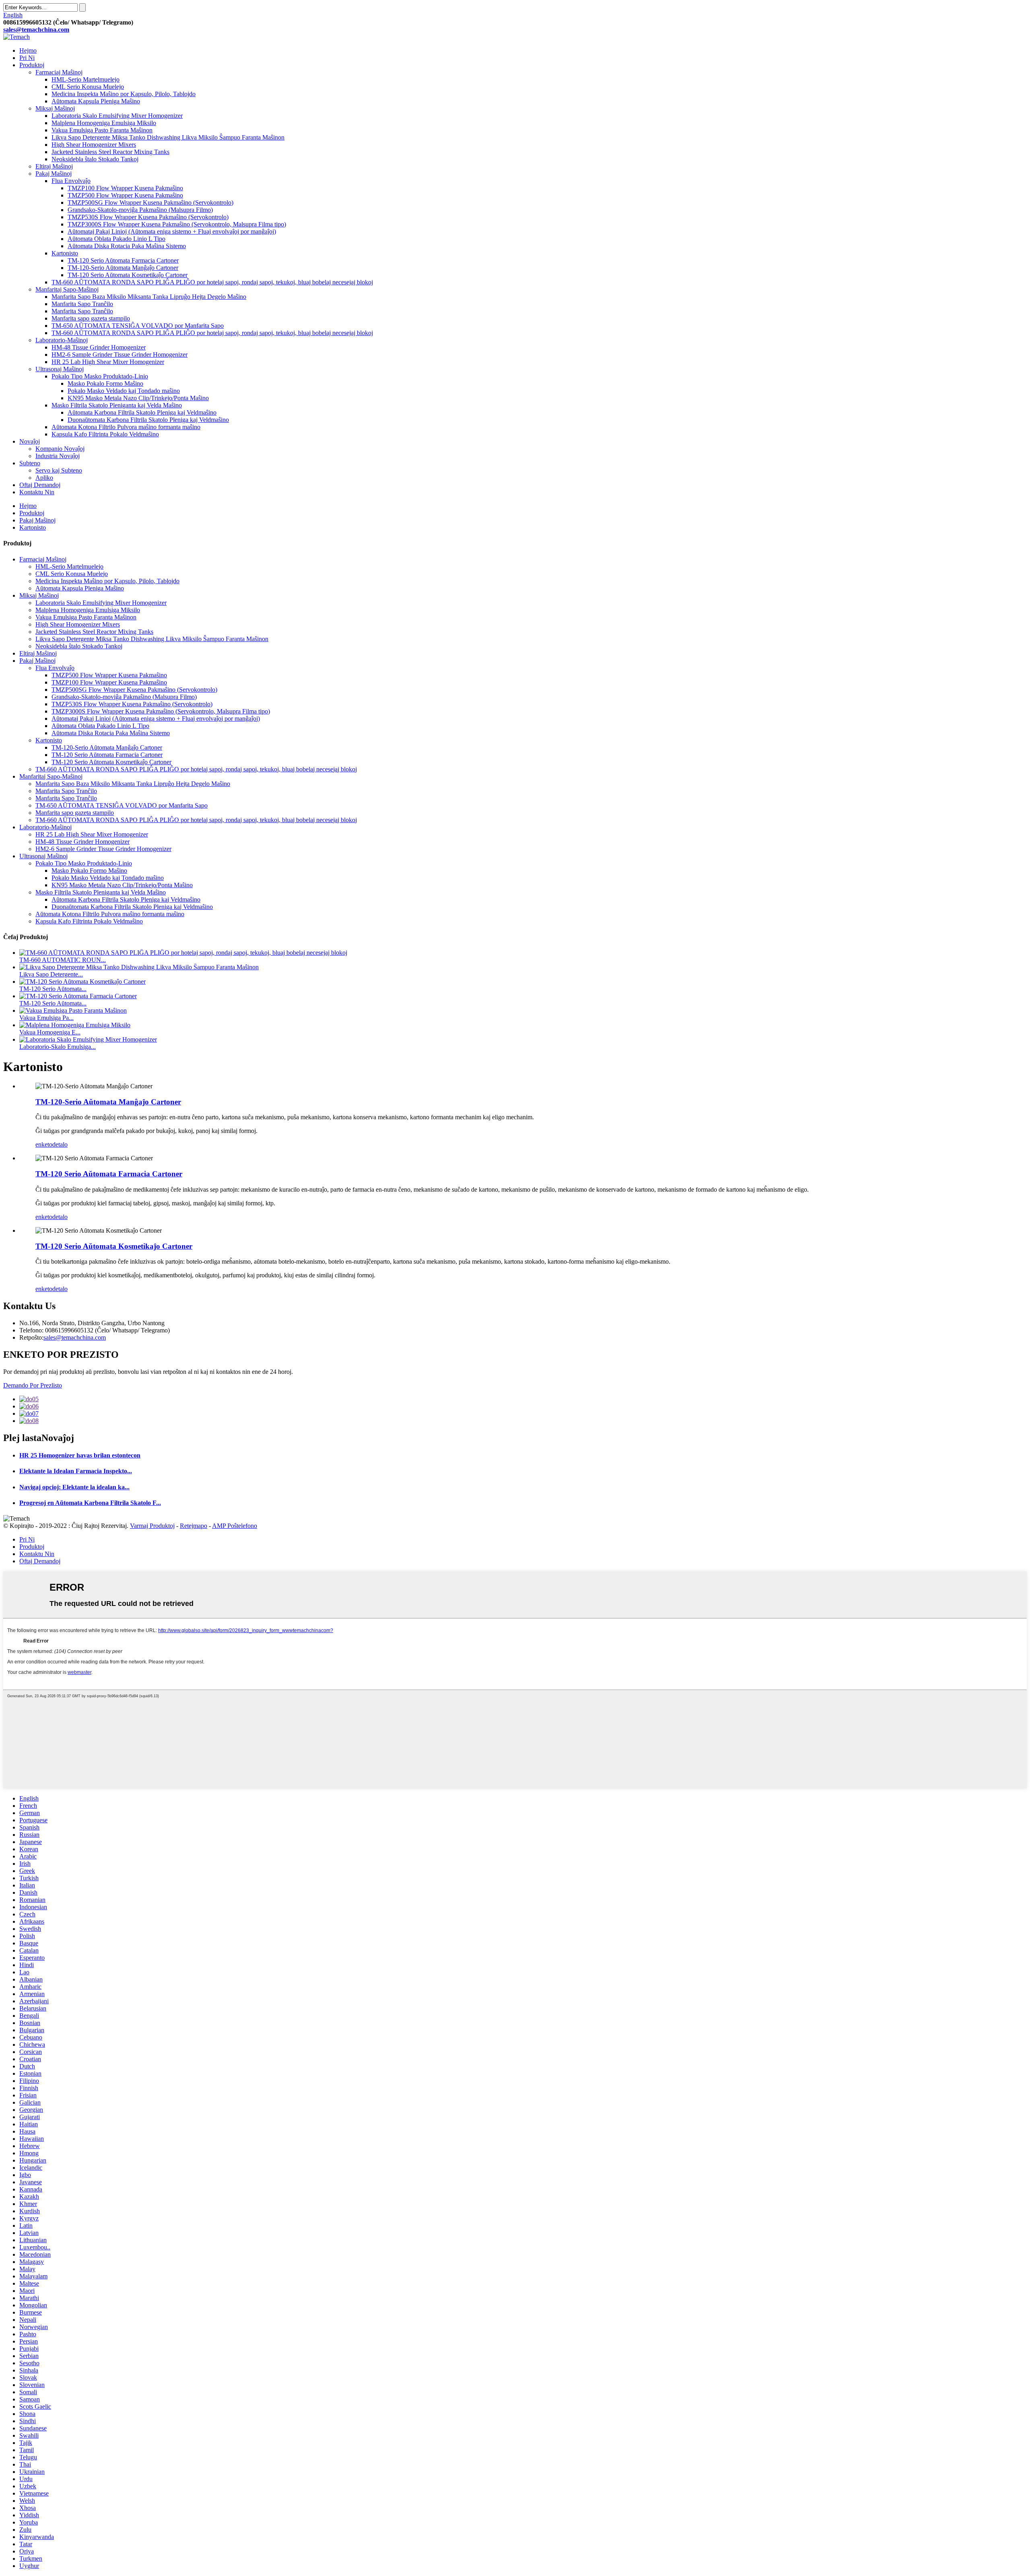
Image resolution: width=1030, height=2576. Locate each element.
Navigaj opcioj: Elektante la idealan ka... (74, 1487)
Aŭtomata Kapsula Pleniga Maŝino (96, 101)
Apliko (44, 478)
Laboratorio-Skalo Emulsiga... (58, 1047)
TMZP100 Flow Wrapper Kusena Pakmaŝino (125, 188)
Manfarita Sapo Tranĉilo (82, 304)
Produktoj (32, 65)
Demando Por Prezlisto (33, 1385)
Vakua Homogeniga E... (50, 1032)
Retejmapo (194, 1526)
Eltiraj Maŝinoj (54, 166)
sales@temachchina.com (75, 1337)
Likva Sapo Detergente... (51, 974)
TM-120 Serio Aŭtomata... (53, 989)
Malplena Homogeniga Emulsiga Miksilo (104, 123)
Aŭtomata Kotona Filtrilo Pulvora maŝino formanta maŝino (126, 427)
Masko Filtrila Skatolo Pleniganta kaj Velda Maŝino (117, 405)
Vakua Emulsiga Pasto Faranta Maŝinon (102, 130)
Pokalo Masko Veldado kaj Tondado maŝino (124, 391)
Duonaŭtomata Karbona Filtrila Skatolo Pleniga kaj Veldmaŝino (148, 420)
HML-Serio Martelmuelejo (85, 79)
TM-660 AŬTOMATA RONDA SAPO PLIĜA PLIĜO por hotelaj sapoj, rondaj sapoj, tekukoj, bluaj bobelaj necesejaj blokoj (212, 282)
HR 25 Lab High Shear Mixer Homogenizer (108, 362)
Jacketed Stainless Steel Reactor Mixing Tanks (110, 152)
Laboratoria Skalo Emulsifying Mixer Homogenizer (117, 116)
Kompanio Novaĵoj (60, 449)
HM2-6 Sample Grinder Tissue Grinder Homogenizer (119, 355)
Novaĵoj (30, 441)
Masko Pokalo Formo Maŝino (105, 383)
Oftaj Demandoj (40, 485)
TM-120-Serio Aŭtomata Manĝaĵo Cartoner (123, 268)
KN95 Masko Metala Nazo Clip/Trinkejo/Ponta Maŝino (138, 398)
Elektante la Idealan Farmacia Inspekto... (76, 1471)
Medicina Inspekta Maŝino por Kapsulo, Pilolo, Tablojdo (124, 94)
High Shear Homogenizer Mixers (94, 145)
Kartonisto (65, 253)
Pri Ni (27, 58)
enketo (44, 1144)
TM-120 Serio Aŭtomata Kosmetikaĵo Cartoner (128, 275)
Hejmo (28, 50)
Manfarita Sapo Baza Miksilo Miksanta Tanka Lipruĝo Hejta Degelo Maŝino (149, 297)
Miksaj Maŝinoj (55, 108)
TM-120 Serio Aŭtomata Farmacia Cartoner (123, 260)
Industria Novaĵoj (58, 456)
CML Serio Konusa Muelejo (88, 87)
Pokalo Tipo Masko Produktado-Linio (100, 376)
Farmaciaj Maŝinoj (59, 72)
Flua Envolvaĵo (71, 181)
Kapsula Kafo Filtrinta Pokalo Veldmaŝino (105, 434)
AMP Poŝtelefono (235, 1526)
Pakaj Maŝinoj (54, 174)
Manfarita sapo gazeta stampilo (91, 318)
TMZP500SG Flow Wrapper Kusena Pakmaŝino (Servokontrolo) (150, 203)
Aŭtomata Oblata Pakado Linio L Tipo (116, 239)
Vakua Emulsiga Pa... (46, 1018)
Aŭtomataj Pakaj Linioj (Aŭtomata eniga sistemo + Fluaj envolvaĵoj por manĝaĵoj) (172, 231)
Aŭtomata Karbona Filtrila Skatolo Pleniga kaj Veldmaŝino (142, 412)
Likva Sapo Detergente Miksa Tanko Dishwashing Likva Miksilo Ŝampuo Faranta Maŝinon (168, 137)
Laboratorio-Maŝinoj (62, 340)
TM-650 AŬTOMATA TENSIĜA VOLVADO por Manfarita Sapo (138, 326)
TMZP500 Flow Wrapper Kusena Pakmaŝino (125, 195)
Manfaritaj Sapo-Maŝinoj (67, 289)
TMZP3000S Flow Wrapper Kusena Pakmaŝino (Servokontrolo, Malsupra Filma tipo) (177, 224)
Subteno (30, 463)
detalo (60, 1144)
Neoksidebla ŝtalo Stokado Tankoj (95, 159)
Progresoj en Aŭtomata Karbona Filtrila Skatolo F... (90, 1503)
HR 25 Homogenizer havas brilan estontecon (80, 1455)
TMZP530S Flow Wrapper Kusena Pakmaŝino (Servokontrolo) (148, 217)
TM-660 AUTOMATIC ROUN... (63, 960)
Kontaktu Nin (37, 492)
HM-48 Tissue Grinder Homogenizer (99, 347)
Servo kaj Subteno (59, 470)
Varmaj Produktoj (152, 1526)
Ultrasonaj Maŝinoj (60, 369)
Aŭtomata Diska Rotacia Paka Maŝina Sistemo (127, 246)
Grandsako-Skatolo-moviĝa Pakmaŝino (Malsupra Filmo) (140, 210)
